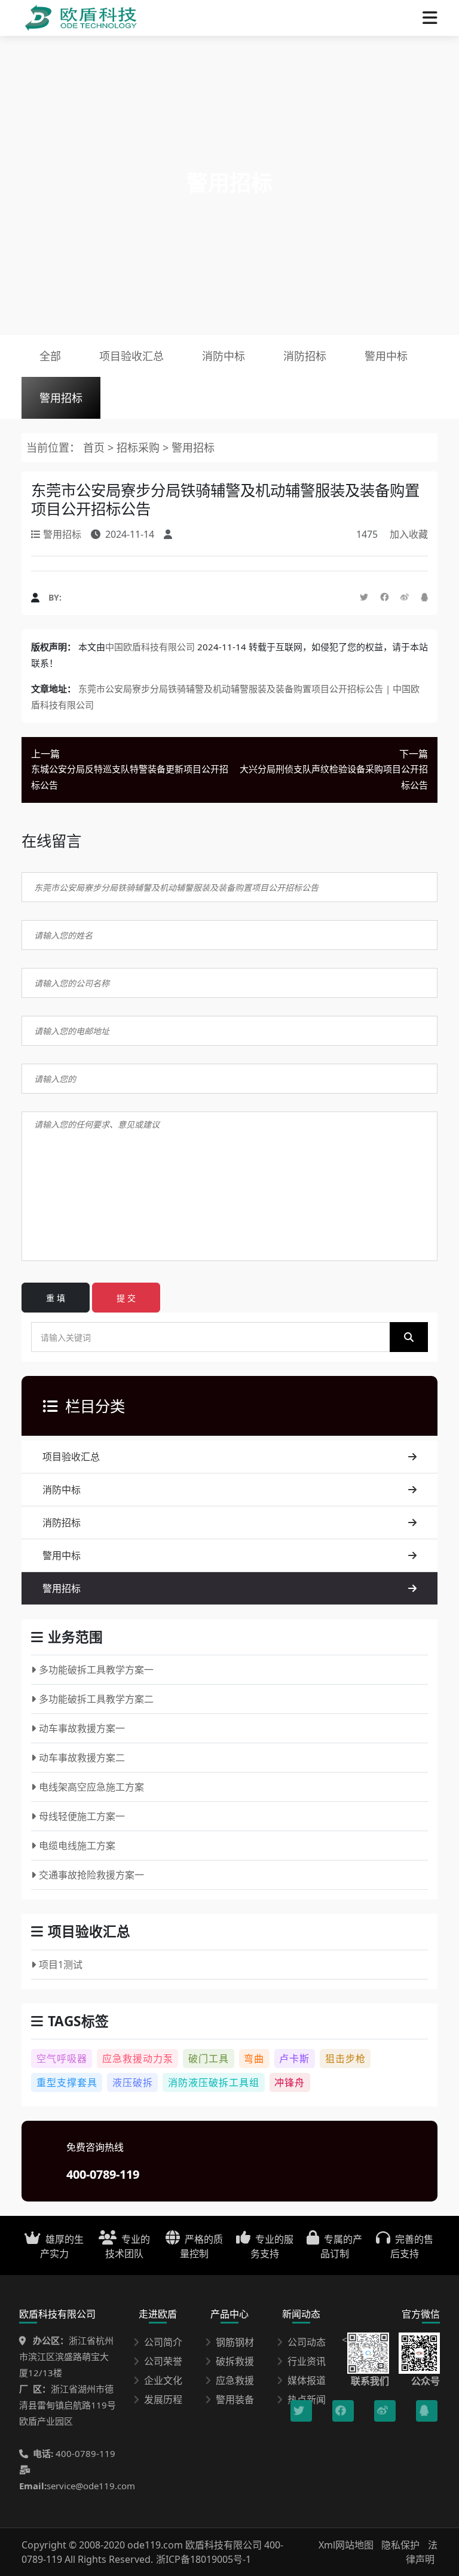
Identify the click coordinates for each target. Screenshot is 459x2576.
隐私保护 (400, 2545)
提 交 (126, 1298)
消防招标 (305, 356)
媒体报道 (307, 2380)
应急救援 (235, 2380)
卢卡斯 (294, 2059)
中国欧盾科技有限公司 (150, 647)
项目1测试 (61, 1965)
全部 (50, 356)
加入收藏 (409, 534)
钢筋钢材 (235, 2342)
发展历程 (163, 2400)
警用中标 (386, 356)
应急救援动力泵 (138, 2059)
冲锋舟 (290, 2082)
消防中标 (224, 356)
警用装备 (235, 2400)
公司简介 (163, 2342)
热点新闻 (307, 2400)
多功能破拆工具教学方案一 (96, 1670)
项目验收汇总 (131, 356)
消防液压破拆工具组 (214, 2082)
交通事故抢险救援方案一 (91, 1875)
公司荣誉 (163, 2361)
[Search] (409, 1337)
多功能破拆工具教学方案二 (96, 1699)
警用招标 (61, 398)
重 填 (56, 1298)
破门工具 (209, 2059)
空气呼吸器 (62, 2059)
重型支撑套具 (67, 2082)
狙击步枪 (345, 2059)
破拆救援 (235, 2361)
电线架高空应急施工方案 (91, 1787)
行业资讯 (307, 2361)
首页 (94, 447)
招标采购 (140, 447)
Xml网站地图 (347, 2545)
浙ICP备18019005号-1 (204, 2559)
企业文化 (163, 2380)
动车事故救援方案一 (82, 1728)
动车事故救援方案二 (82, 1758)
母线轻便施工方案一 (82, 1816)
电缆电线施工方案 (77, 1846)
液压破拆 (133, 2082)
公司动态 (307, 2342)
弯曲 (254, 2059)
